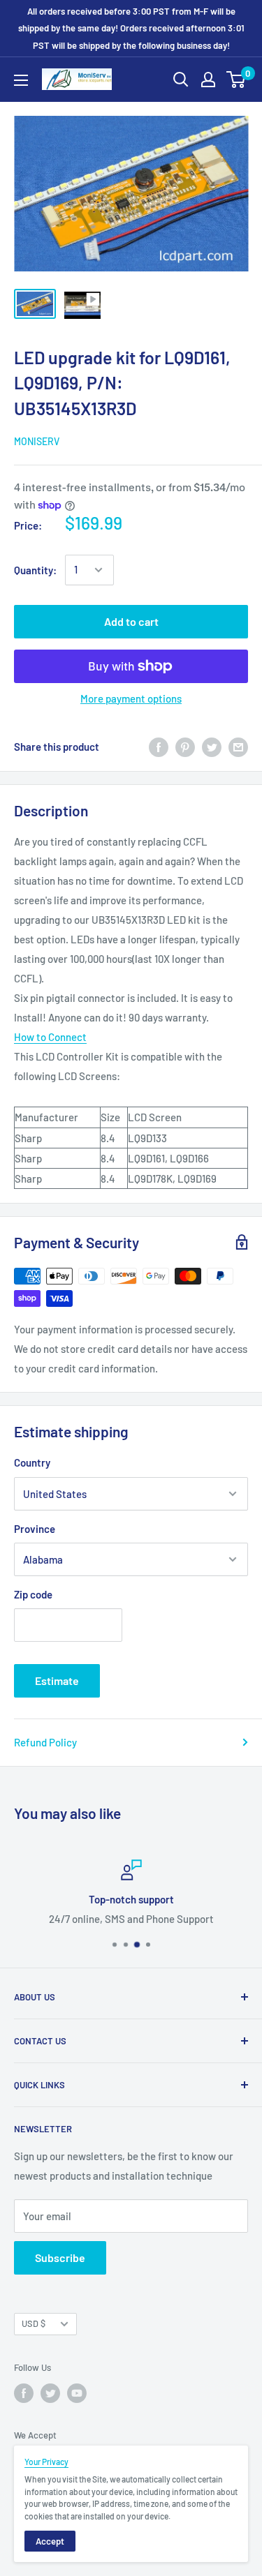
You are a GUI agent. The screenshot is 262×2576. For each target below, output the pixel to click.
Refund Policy (45, 1742)
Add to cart (131, 621)
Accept (50, 2541)
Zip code (33, 1594)
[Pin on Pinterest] (185, 747)
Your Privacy (46, 2462)
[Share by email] (238, 747)
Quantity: (35, 570)
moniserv (37, 441)
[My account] (208, 80)
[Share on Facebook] (159, 747)
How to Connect (50, 1037)
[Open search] (181, 80)
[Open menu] (21, 80)
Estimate (57, 1680)
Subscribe (60, 2257)
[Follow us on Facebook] (24, 2393)
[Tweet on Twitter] (212, 747)
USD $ (34, 2323)
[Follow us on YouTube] (77, 2393)
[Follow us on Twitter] (50, 2393)
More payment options (131, 698)
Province (35, 1529)
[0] (236, 80)
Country (32, 1462)
